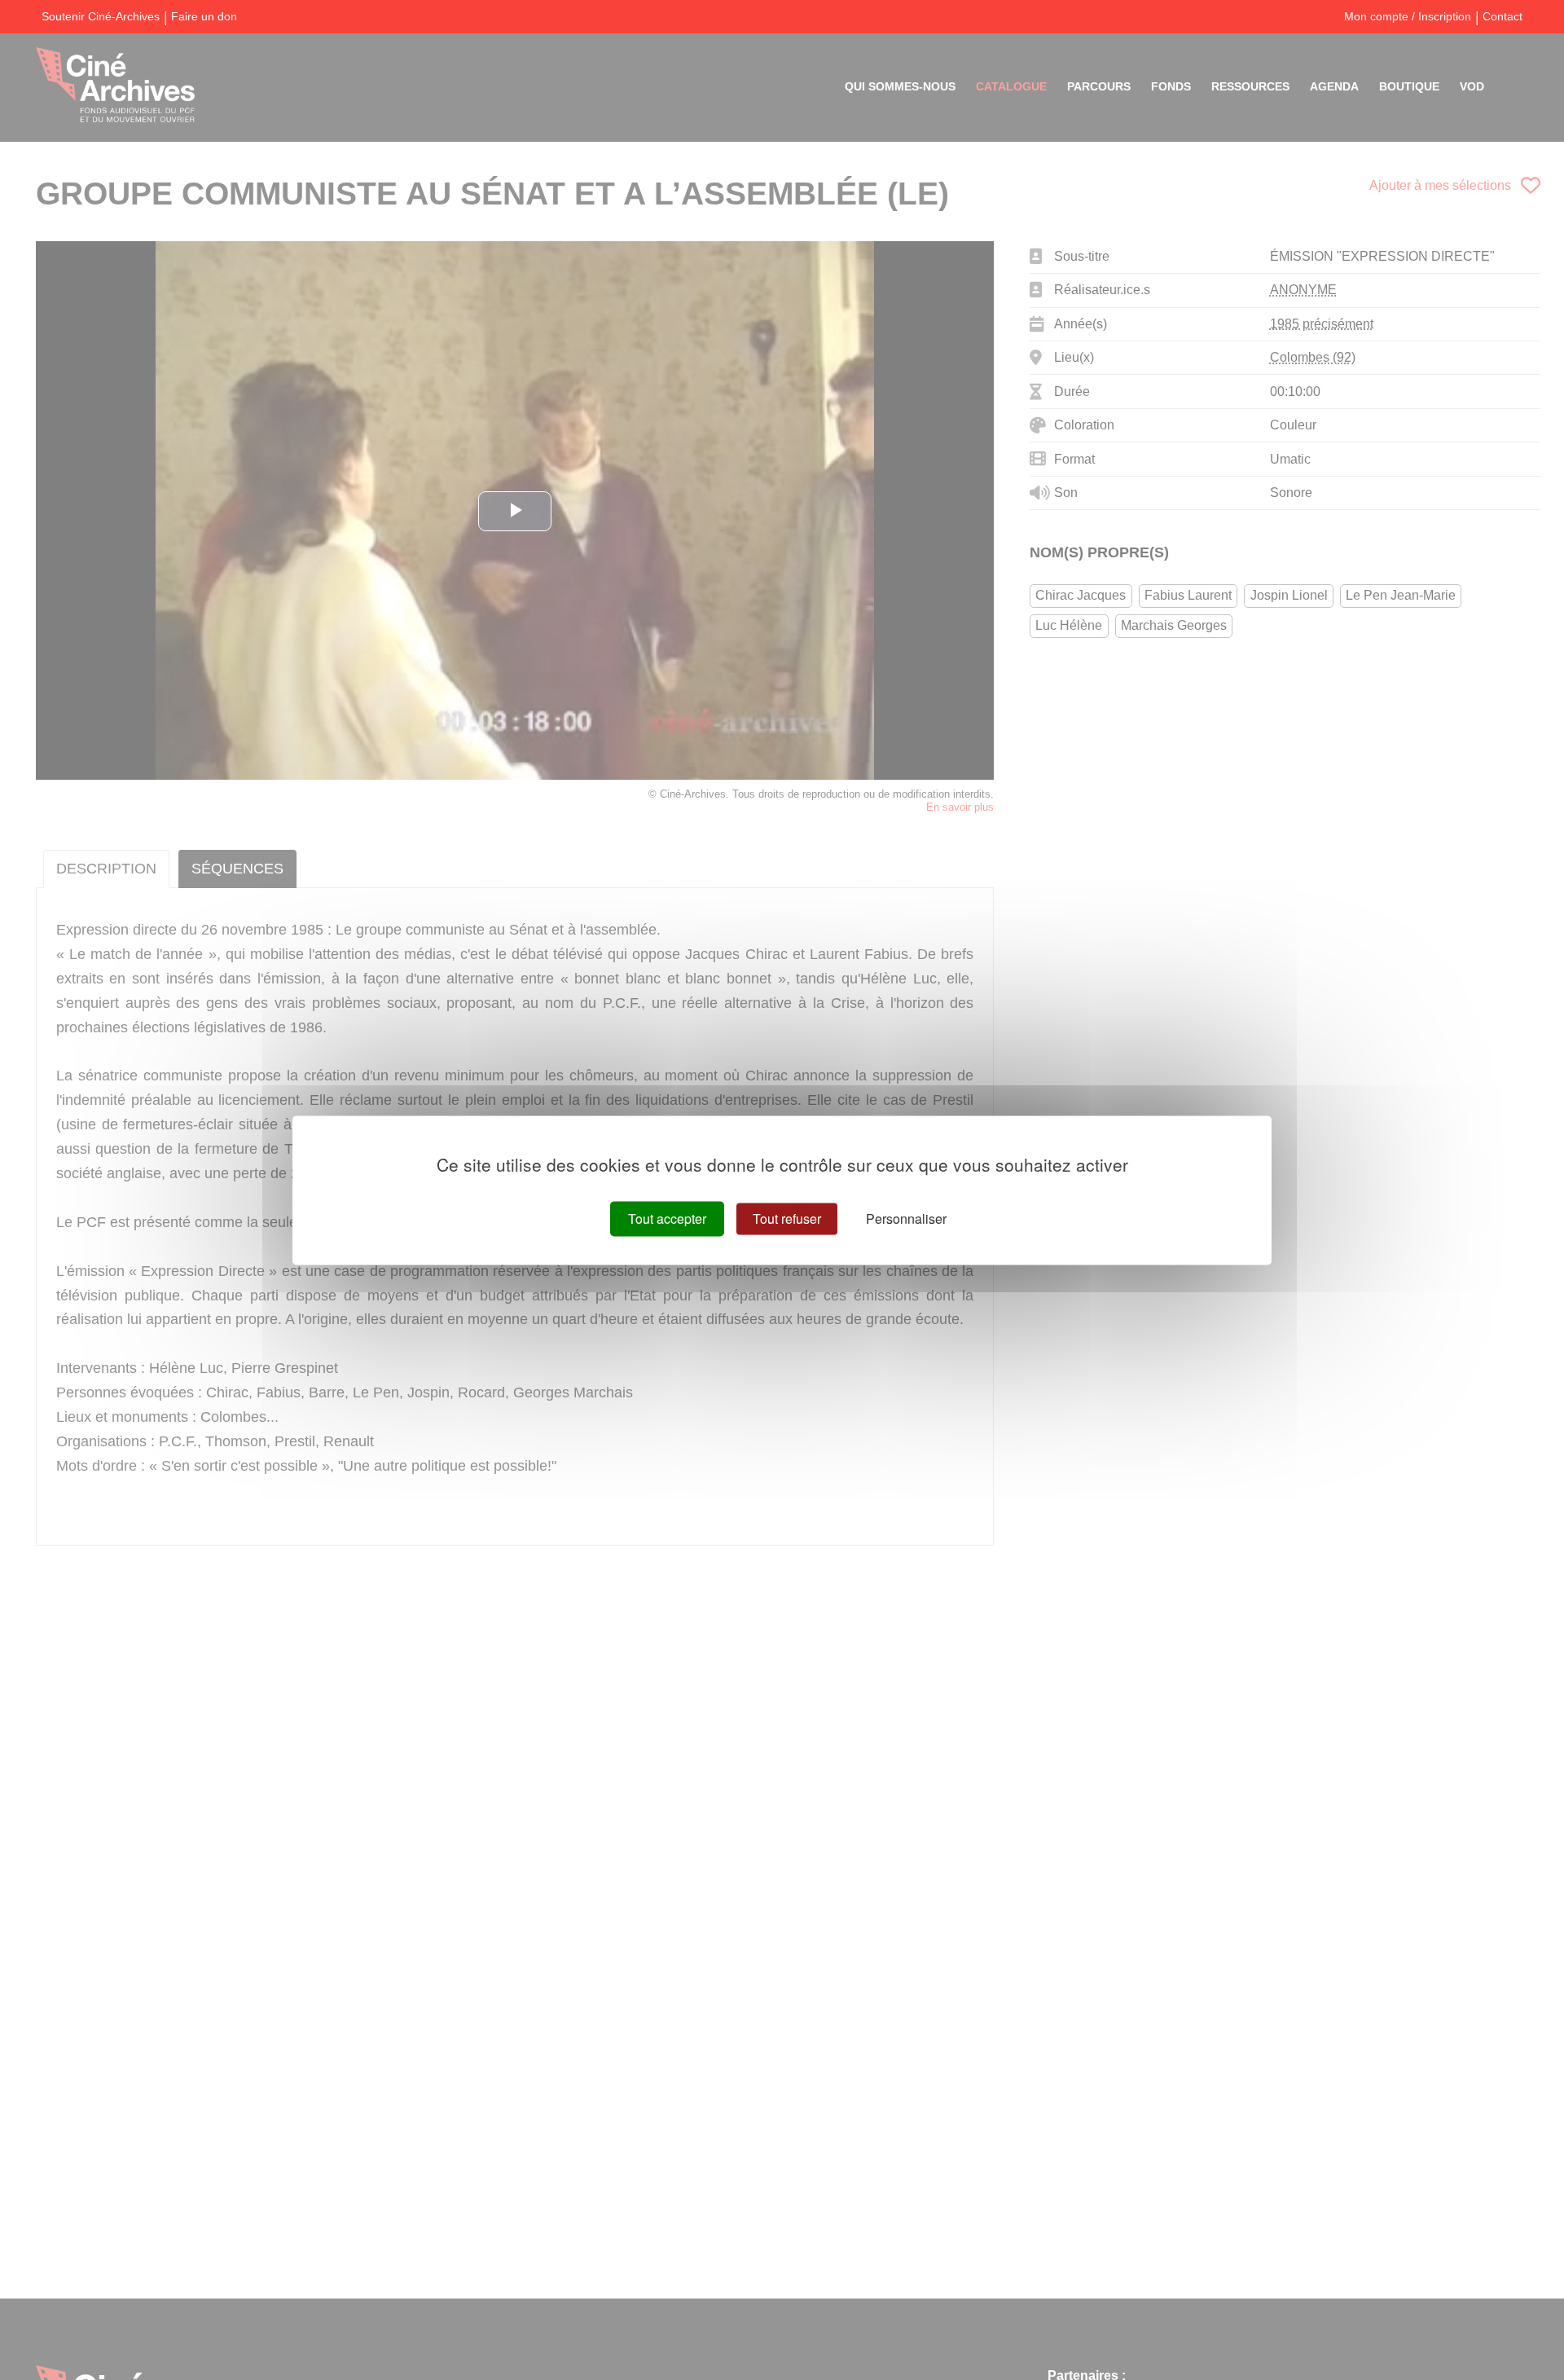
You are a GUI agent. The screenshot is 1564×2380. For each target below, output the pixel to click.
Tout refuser (787, 1219)
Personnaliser (906, 1219)
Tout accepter (667, 1219)
